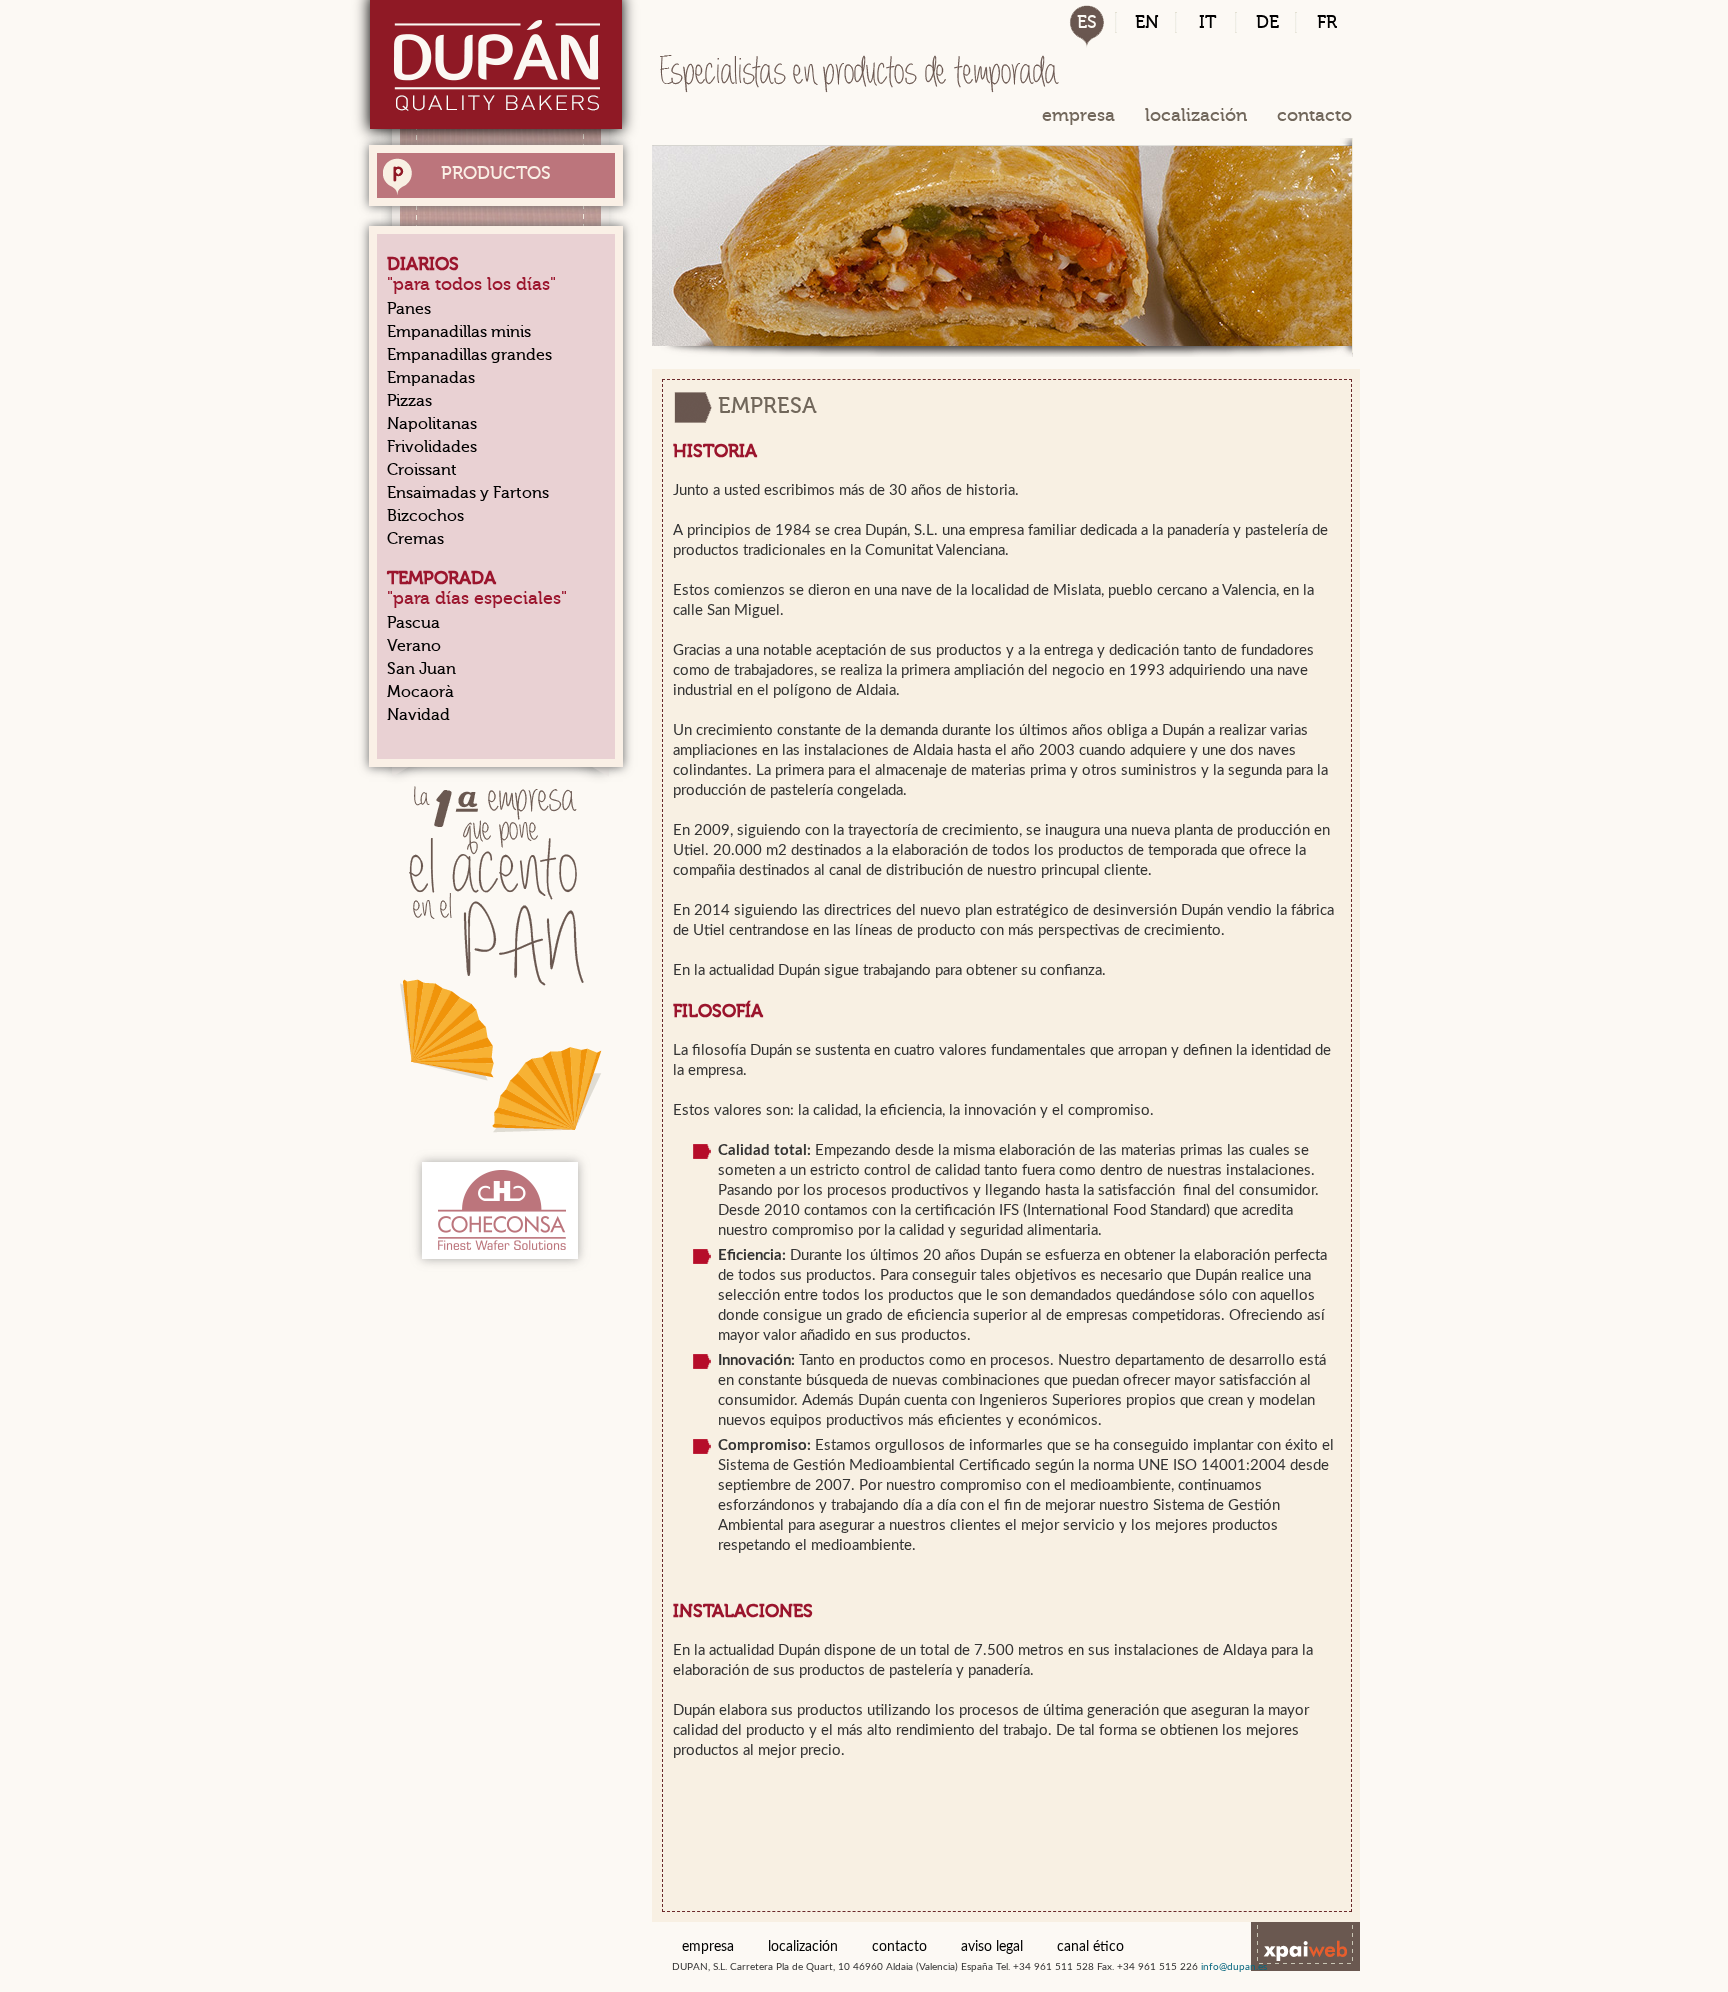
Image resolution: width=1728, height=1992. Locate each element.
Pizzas (409, 401)
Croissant (422, 470)
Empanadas (431, 378)
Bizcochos (425, 516)
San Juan (421, 669)
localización (1196, 115)
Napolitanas (432, 424)
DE (1267, 22)
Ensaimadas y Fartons (468, 493)
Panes (409, 309)
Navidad (418, 715)
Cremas (415, 539)
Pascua (413, 623)
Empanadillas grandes (469, 355)
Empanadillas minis (459, 332)
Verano (414, 646)
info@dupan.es (1234, 1967)
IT (1207, 22)
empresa (1078, 115)
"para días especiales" (477, 588)
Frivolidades (432, 447)
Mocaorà (420, 692)
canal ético (1090, 1947)
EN (1147, 22)
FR (1327, 22)
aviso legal (992, 1947)
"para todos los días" (471, 274)
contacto (1314, 115)
